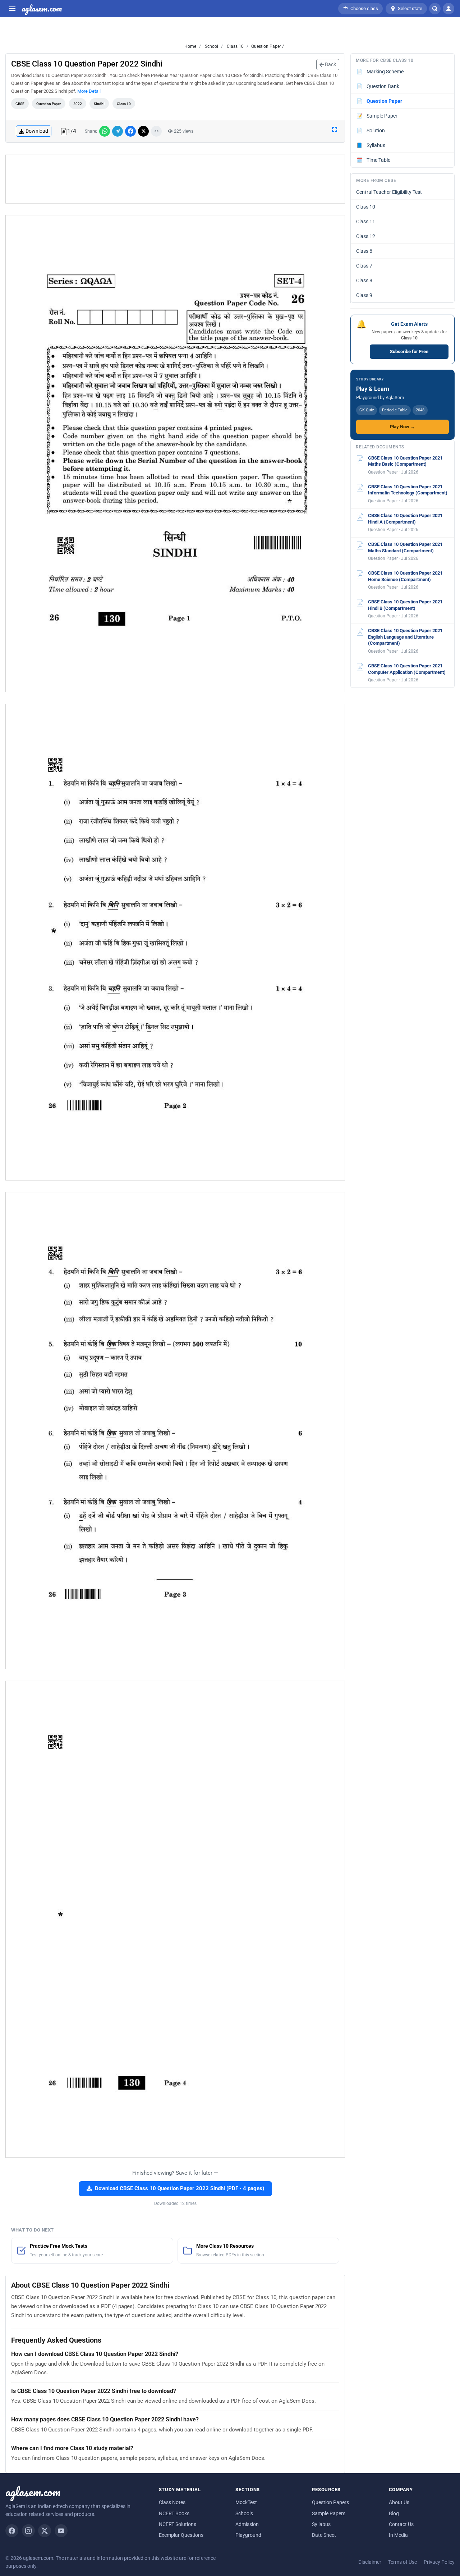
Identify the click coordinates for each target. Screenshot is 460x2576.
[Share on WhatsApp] (105, 131)
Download (37, 131)
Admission (247, 2524)
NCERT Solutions (178, 2524)
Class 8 (364, 280)
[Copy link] (156, 131)
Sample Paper (377, 116)
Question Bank (378, 86)
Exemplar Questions (181, 2535)
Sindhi (99, 104)
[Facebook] (12, 2531)
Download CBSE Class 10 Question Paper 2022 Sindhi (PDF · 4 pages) (180, 2189)
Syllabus (371, 145)
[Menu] (12, 9)
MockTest (246, 2502)
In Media (398, 2535)
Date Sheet (324, 2535)
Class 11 (366, 221)
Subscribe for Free (409, 351)
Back (330, 64)
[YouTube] (61, 2531)
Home (190, 46)
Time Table (374, 160)
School (211, 46)
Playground (248, 2535)
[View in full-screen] (335, 129)
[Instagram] (28, 2531)
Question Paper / (268, 46)
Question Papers (330, 2502)
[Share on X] (143, 131)
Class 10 (235, 46)
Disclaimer (370, 2562)
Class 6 (364, 251)
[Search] (435, 9)
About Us (399, 2502)
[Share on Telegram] (118, 131)
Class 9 (364, 295)
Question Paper (49, 104)
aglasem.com (42, 9)
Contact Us (401, 2524)
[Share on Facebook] (130, 131)
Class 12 (366, 236)
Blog (394, 2513)
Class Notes (172, 2502)
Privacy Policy (439, 2562)
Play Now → (402, 427)
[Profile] (448, 9)
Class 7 (364, 266)
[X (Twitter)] (45, 2531)
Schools (244, 2513)
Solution (371, 131)
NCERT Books (174, 2513)
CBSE (20, 104)
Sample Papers (329, 2513)
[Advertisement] (175, 179)
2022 (78, 104)
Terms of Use (402, 2562)
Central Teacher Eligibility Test (389, 192)
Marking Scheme (380, 72)
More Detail (89, 91)
